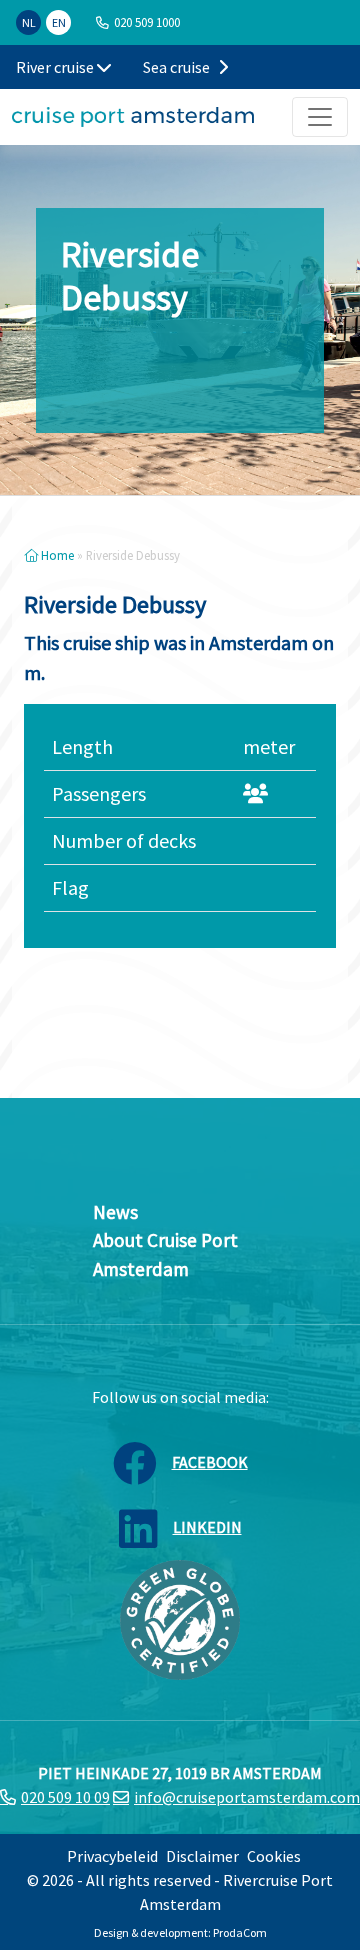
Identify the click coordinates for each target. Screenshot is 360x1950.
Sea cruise (178, 67)
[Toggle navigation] (320, 117)
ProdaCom (240, 1932)
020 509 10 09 (65, 1797)
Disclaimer (202, 1856)
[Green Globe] (180, 1618)
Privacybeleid (112, 1856)
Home (56, 555)
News (115, 1212)
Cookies (274, 1856)
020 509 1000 (147, 22)
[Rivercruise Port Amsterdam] (133, 117)
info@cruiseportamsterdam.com (247, 1797)
